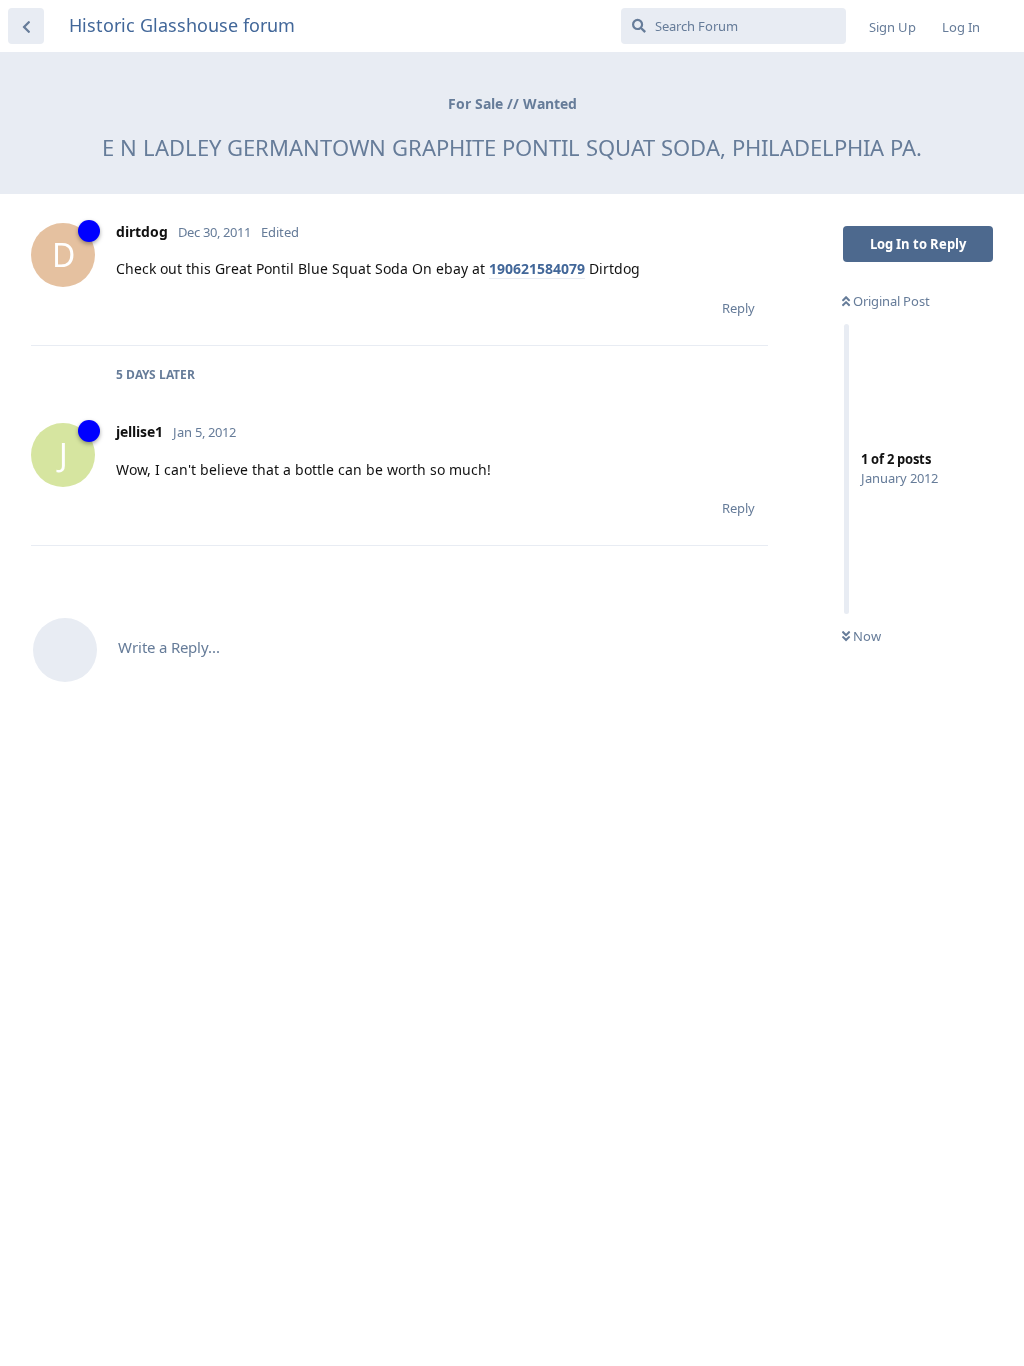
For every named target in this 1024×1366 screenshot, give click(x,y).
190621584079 (537, 268)
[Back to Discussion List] (26, 26)
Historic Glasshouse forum (182, 25)
